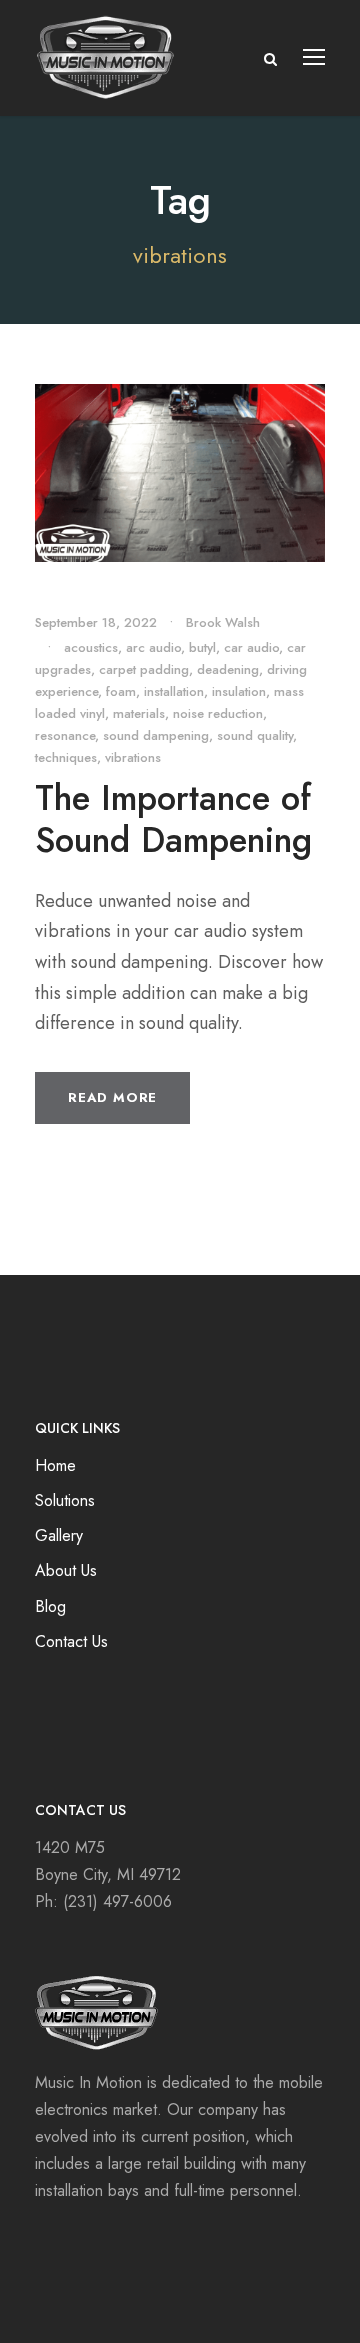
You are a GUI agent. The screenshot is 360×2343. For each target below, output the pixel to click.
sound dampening (156, 735)
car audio (251, 647)
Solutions (65, 1500)
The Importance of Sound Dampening (173, 819)
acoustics (91, 647)
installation (174, 691)
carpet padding (144, 669)
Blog (50, 1606)
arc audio (153, 647)
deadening (228, 669)
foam (121, 691)
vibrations (133, 757)
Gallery (59, 1535)
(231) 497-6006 (117, 1901)
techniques (66, 757)
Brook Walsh (223, 622)
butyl (202, 647)
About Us (66, 1570)
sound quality (255, 735)
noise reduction (218, 713)
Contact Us (71, 1641)
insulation (239, 691)
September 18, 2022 (96, 622)
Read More (112, 1097)
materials (139, 713)
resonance (65, 735)
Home (55, 1465)
